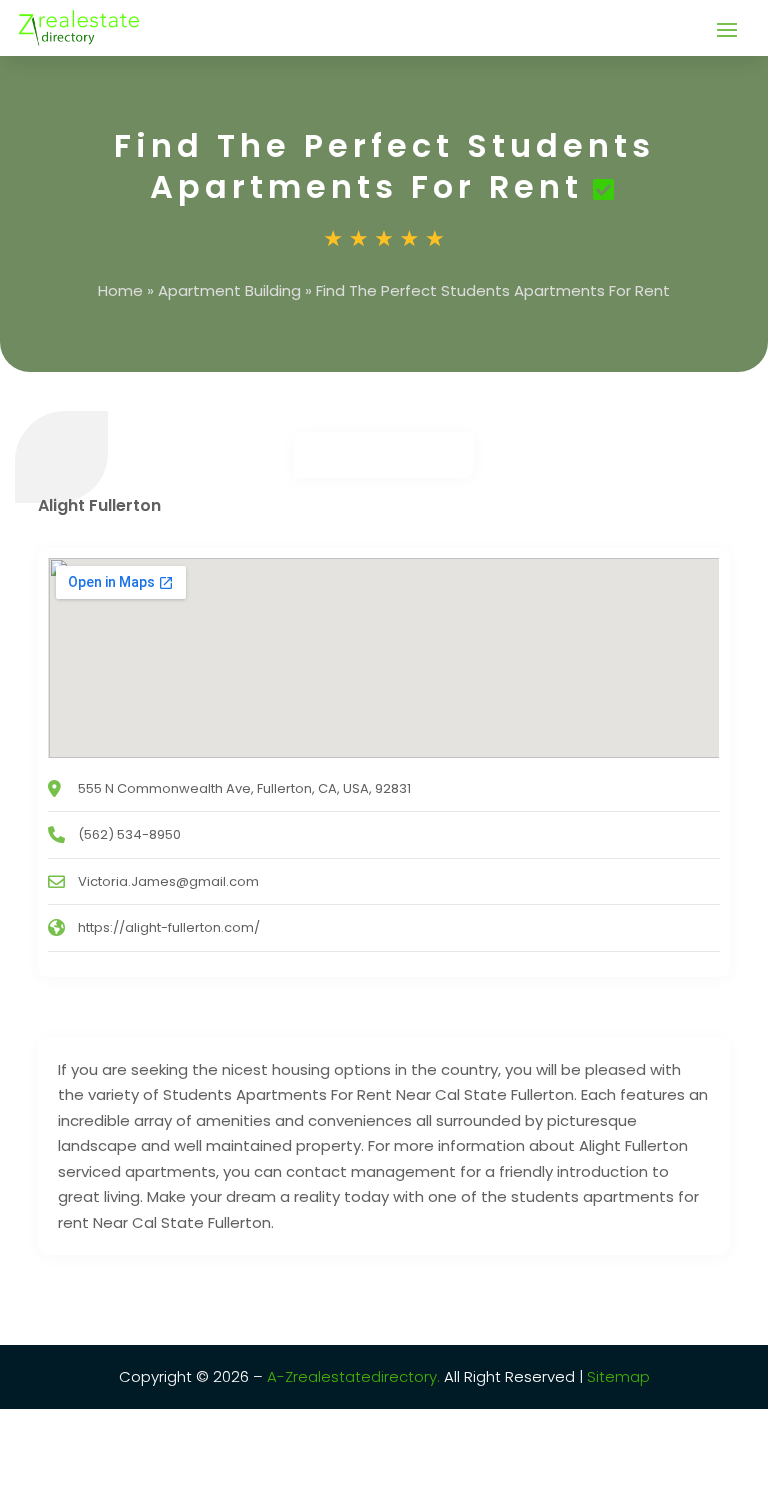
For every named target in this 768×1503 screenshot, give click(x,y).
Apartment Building (229, 290)
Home (120, 290)
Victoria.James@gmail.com (168, 881)
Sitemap (616, 1376)
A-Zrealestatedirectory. (353, 1376)
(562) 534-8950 (129, 834)
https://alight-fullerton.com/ (169, 927)
